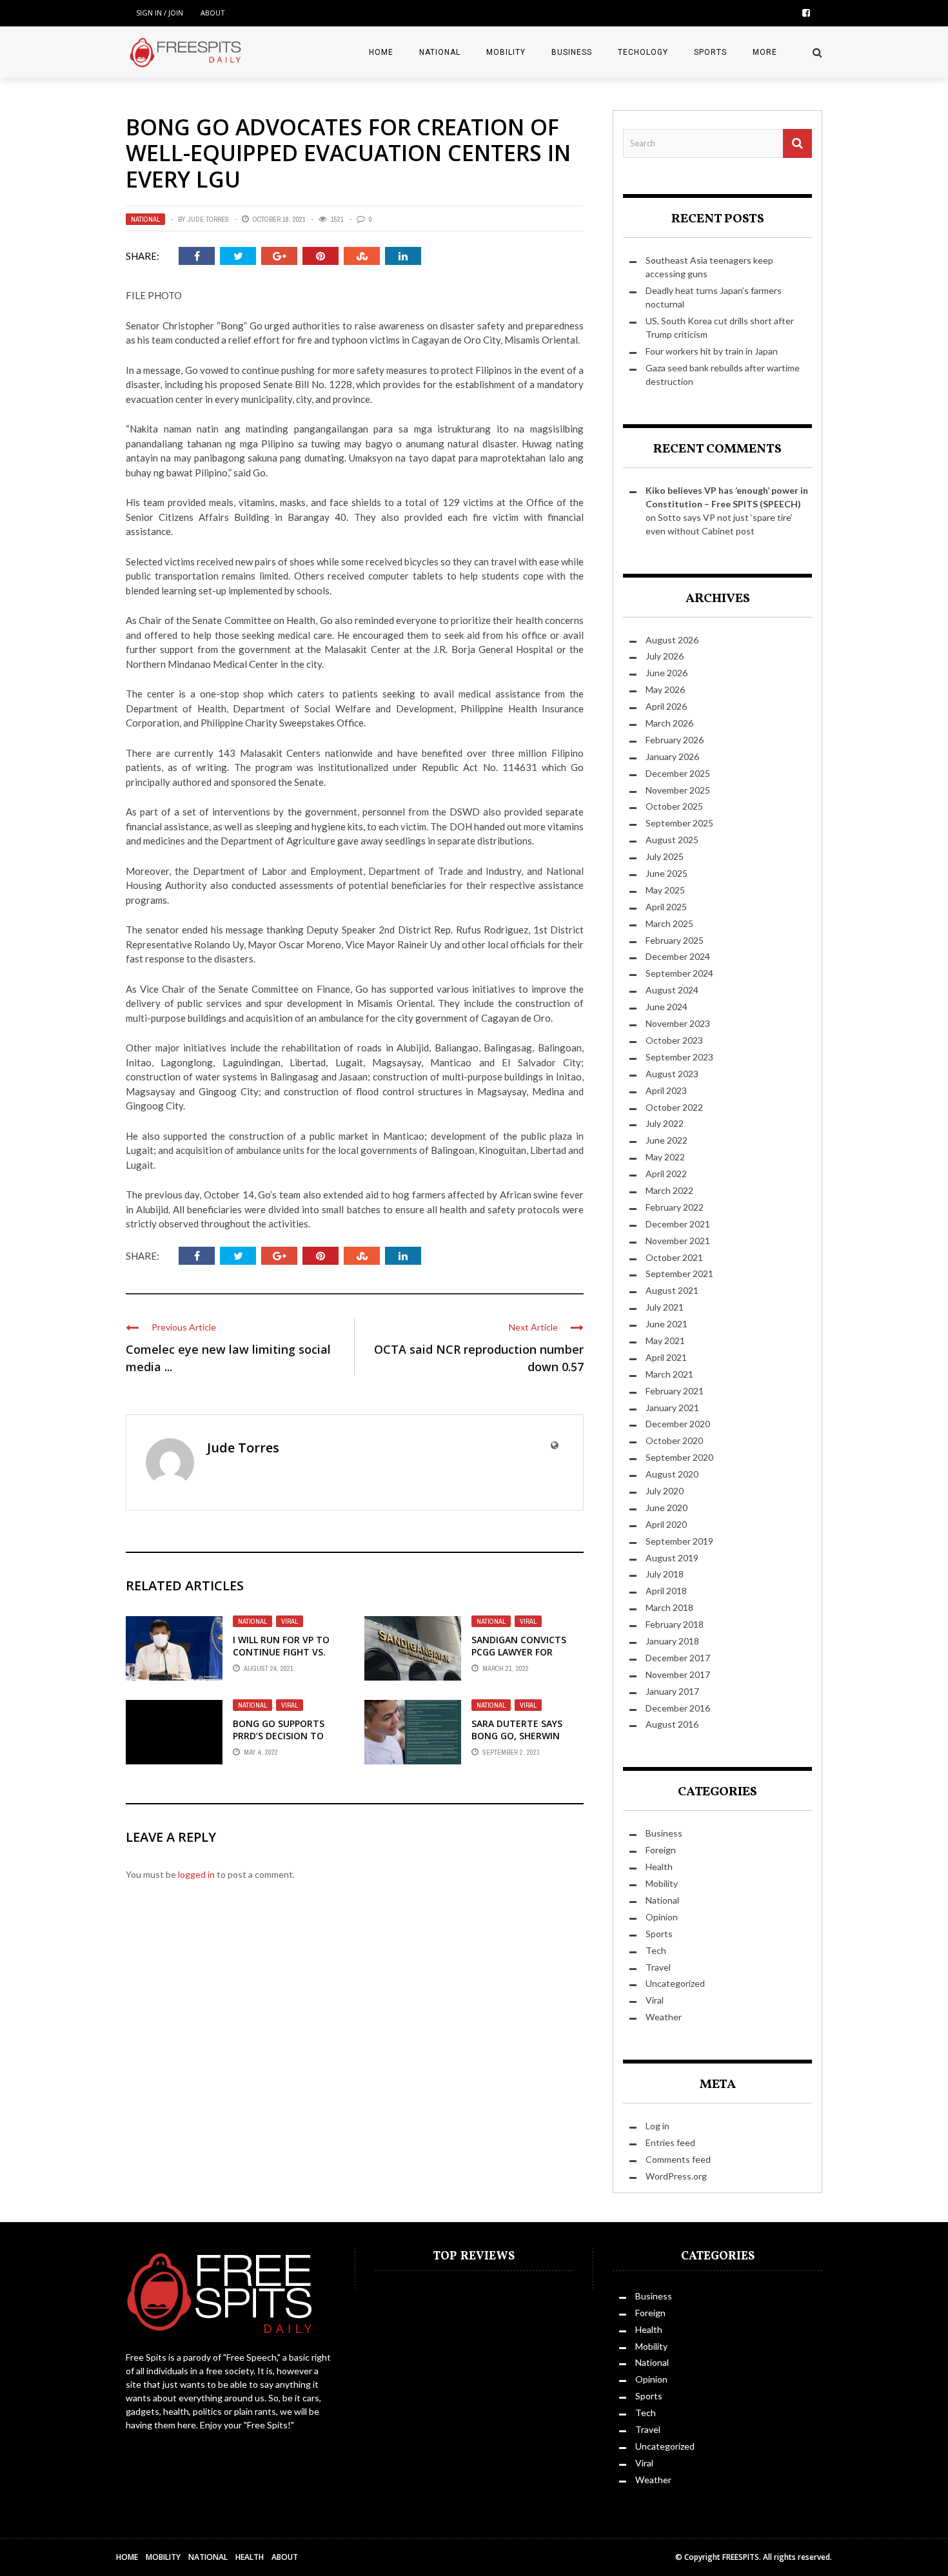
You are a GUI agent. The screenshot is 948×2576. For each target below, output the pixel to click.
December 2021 (678, 1224)
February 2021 (675, 1391)
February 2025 (675, 940)
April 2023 (666, 1090)
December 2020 (678, 1424)
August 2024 (672, 990)
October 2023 (674, 1040)
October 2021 (674, 1257)
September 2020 (679, 1457)
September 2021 (679, 1273)
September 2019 (679, 1541)
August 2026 (672, 640)
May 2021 (665, 1341)
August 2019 (672, 1558)
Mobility (506, 52)
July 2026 (665, 656)
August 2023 (672, 1074)
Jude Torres (208, 219)
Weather (664, 2017)
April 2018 (666, 1591)
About (213, 13)
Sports (710, 52)
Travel (658, 1967)
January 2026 (672, 756)
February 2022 (675, 1207)
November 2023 (678, 1023)
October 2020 (674, 1440)
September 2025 (679, 823)
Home (381, 52)
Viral (290, 1621)
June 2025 (667, 873)
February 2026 (675, 740)
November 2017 (678, 1674)
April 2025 (666, 907)
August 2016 (672, 1724)
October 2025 (674, 806)
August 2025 (672, 840)
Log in (657, 2126)
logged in (196, 1874)
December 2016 (678, 1708)
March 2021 (669, 1374)
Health (659, 1867)
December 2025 (678, 773)
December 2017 (678, 1658)
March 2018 (669, 1607)
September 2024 (679, 973)
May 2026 (665, 689)
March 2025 (669, 923)
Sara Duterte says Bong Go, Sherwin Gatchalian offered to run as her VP (520, 1741)
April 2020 (666, 1524)
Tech (656, 1950)
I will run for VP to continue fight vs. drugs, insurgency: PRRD (281, 1657)
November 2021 (678, 1241)
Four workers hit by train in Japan (712, 351)
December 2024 (678, 956)
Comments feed (678, 2159)
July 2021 (665, 1307)
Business (572, 52)
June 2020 (667, 1508)
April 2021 (666, 1357)
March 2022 (669, 1190)
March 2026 (669, 723)
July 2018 (665, 1574)
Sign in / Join (160, 13)
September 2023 (679, 1057)
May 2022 (665, 1157)
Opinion (662, 1917)
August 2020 (672, 1474)
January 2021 (672, 1408)
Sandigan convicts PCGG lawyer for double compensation (527, 1651)
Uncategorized (675, 1983)
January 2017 (672, 1691)
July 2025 (665, 856)
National (440, 52)
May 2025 (665, 890)
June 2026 (667, 673)
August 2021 (672, 1290)
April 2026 (666, 706)
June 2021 (667, 1324)
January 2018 (672, 1641)
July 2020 (665, 1491)
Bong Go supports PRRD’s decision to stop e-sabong (279, 1735)
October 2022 (674, 1107)
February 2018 (675, 1624)
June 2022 (667, 1140)
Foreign (661, 1850)
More (765, 52)
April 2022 (666, 1174)
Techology (643, 52)
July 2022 (665, 1123)
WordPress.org (676, 2176)
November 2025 (678, 790)
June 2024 (667, 1007)
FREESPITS (741, 2557)
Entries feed (670, 2142)
